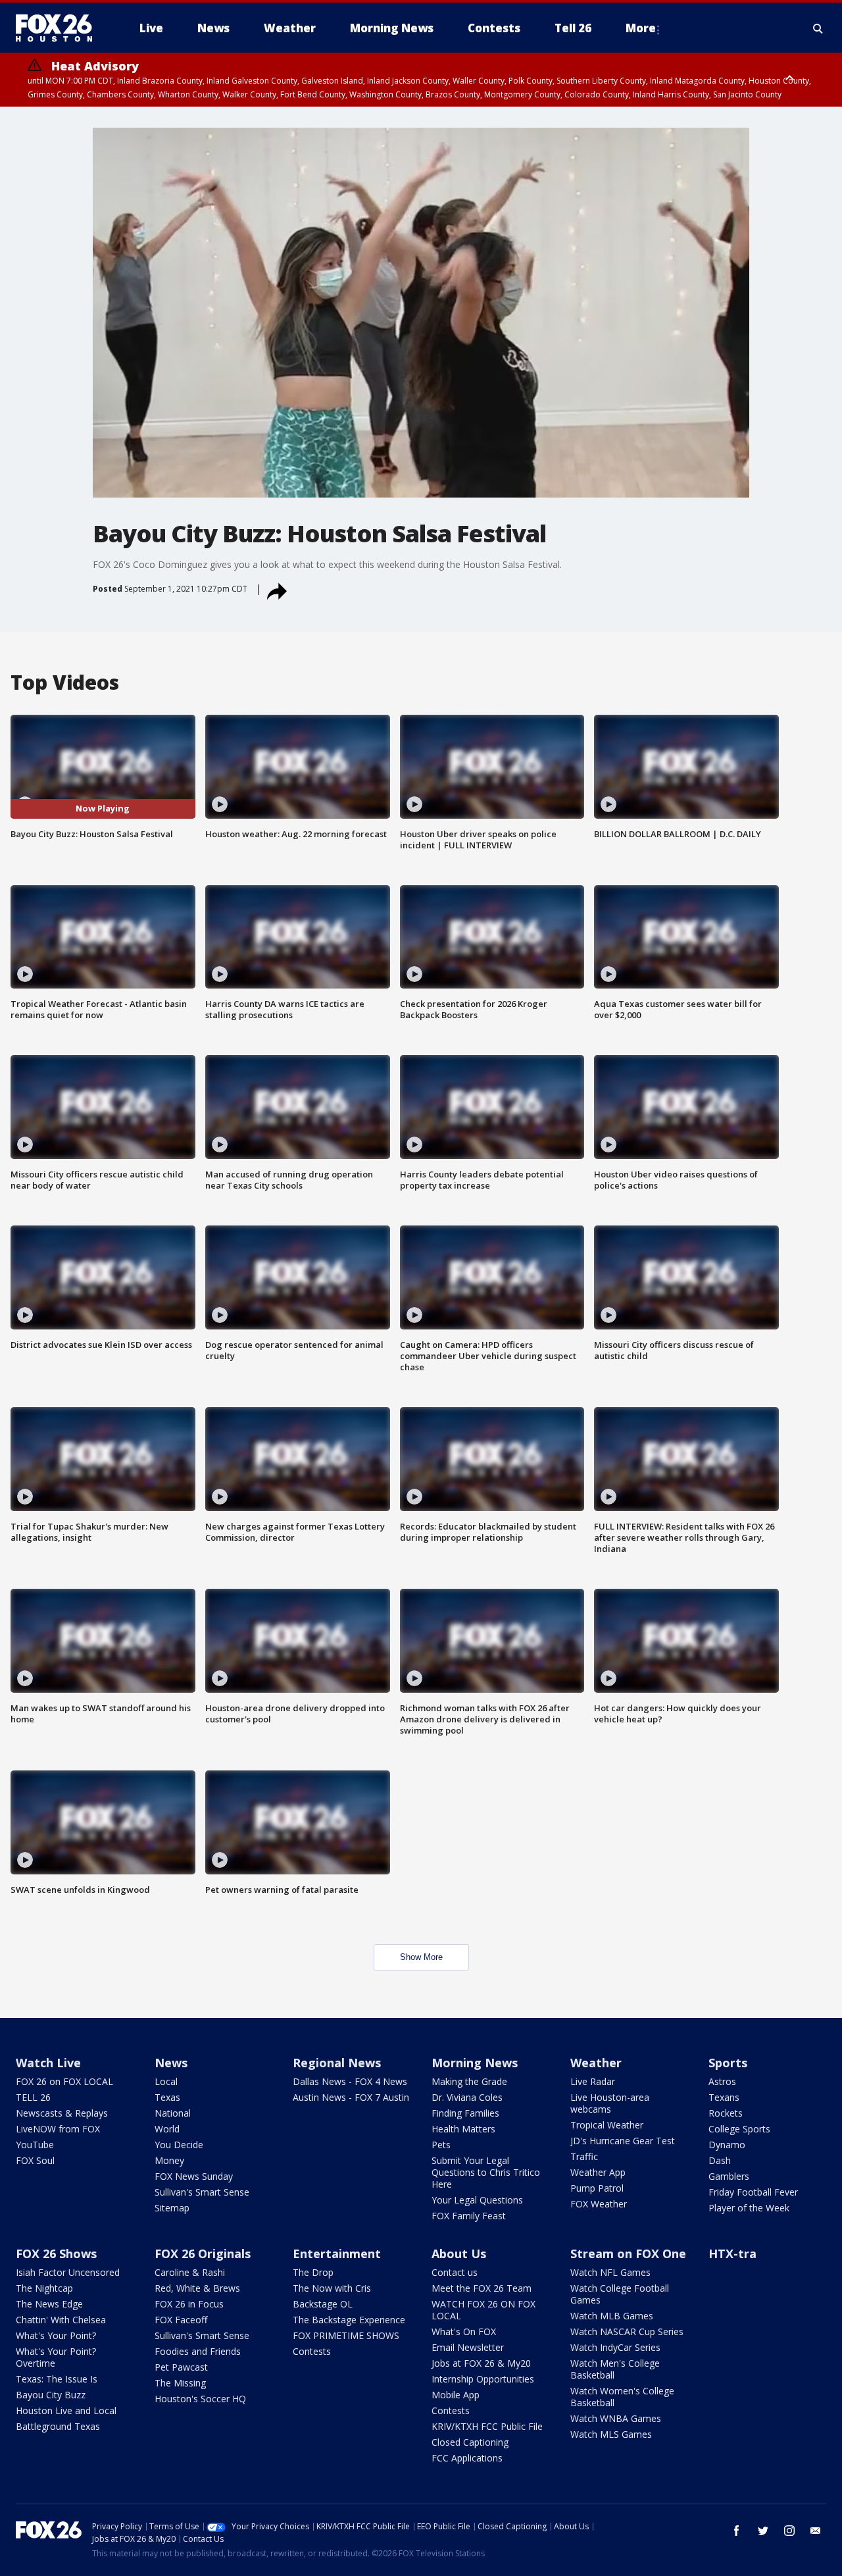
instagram (789, 2531)
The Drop (313, 2272)
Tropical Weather (607, 2125)
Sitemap (172, 2208)
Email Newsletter (468, 2347)
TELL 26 (33, 2097)
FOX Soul (35, 2160)
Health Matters (463, 2129)
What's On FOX (464, 2331)
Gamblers (729, 2176)
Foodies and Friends (198, 2351)
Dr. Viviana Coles (467, 2097)
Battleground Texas (58, 2426)
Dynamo (727, 2145)
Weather (596, 2063)
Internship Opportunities (483, 2379)
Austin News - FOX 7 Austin (351, 2097)
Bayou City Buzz (51, 2395)
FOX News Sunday (194, 2176)
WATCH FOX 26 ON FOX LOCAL (483, 2310)
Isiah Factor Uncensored (68, 2272)
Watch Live (48, 2063)
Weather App (598, 2172)
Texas (167, 2097)
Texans (724, 2097)
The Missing (180, 2383)
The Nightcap (44, 2288)
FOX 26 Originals (203, 2254)
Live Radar (593, 2081)
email (816, 2531)
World (167, 2129)
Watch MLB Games (612, 2316)
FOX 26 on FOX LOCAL (64, 2081)
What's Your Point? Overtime (56, 2357)
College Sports (739, 2129)
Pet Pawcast (181, 2367)
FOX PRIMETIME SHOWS (346, 2335)
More (641, 28)
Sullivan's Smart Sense (202, 2192)
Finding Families (465, 2113)
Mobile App (456, 2395)
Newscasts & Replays (62, 2113)
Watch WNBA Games (616, 2418)
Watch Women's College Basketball (622, 2397)
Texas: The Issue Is (57, 2379)
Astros (722, 2081)
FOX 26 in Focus (189, 2304)
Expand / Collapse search (818, 28)
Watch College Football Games (620, 2294)
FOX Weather (599, 2204)
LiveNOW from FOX (58, 2129)
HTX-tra (732, 2254)
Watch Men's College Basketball (615, 2369)
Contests (312, 2351)
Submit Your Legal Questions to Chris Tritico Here (486, 2172)
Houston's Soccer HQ (200, 2399)
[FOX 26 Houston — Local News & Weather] (59, 28)
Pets (441, 2145)
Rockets (726, 2113)
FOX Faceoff (181, 2320)
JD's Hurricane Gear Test (623, 2141)
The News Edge (49, 2304)
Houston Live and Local (66, 2410)
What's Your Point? (56, 2335)
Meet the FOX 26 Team (482, 2288)
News (171, 2063)
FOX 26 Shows (56, 2254)
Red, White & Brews (197, 2288)
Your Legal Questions (477, 2200)
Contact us (455, 2272)
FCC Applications (467, 2458)
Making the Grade (469, 2081)
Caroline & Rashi (190, 2272)
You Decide (179, 2145)
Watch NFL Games (610, 2272)
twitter (763, 2531)
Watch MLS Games (611, 2434)
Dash (720, 2160)
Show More (421, 1957)
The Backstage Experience (349, 2320)
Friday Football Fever (753, 2192)
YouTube (35, 2145)
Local (166, 2081)
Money (169, 2160)
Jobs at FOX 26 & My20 (481, 2363)
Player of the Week (749, 2208)
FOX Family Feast (469, 2216)
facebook (737, 2531)
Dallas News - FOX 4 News (350, 2081)
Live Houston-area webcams (610, 2103)
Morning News (475, 2063)
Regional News (337, 2063)
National (173, 2113)
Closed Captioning (470, 2442)
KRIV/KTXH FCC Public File (487, 2426)
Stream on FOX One (628, 2254)
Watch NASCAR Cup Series (627, 2331)
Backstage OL (323, 2304)
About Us (459, 2254)
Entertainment (337, 2254)
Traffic (584, 2156)
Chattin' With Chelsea (61, 2320)
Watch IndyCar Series (615, 2347)
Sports (728, 2063)
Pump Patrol (597, 2188)
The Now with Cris (332, 2288)
